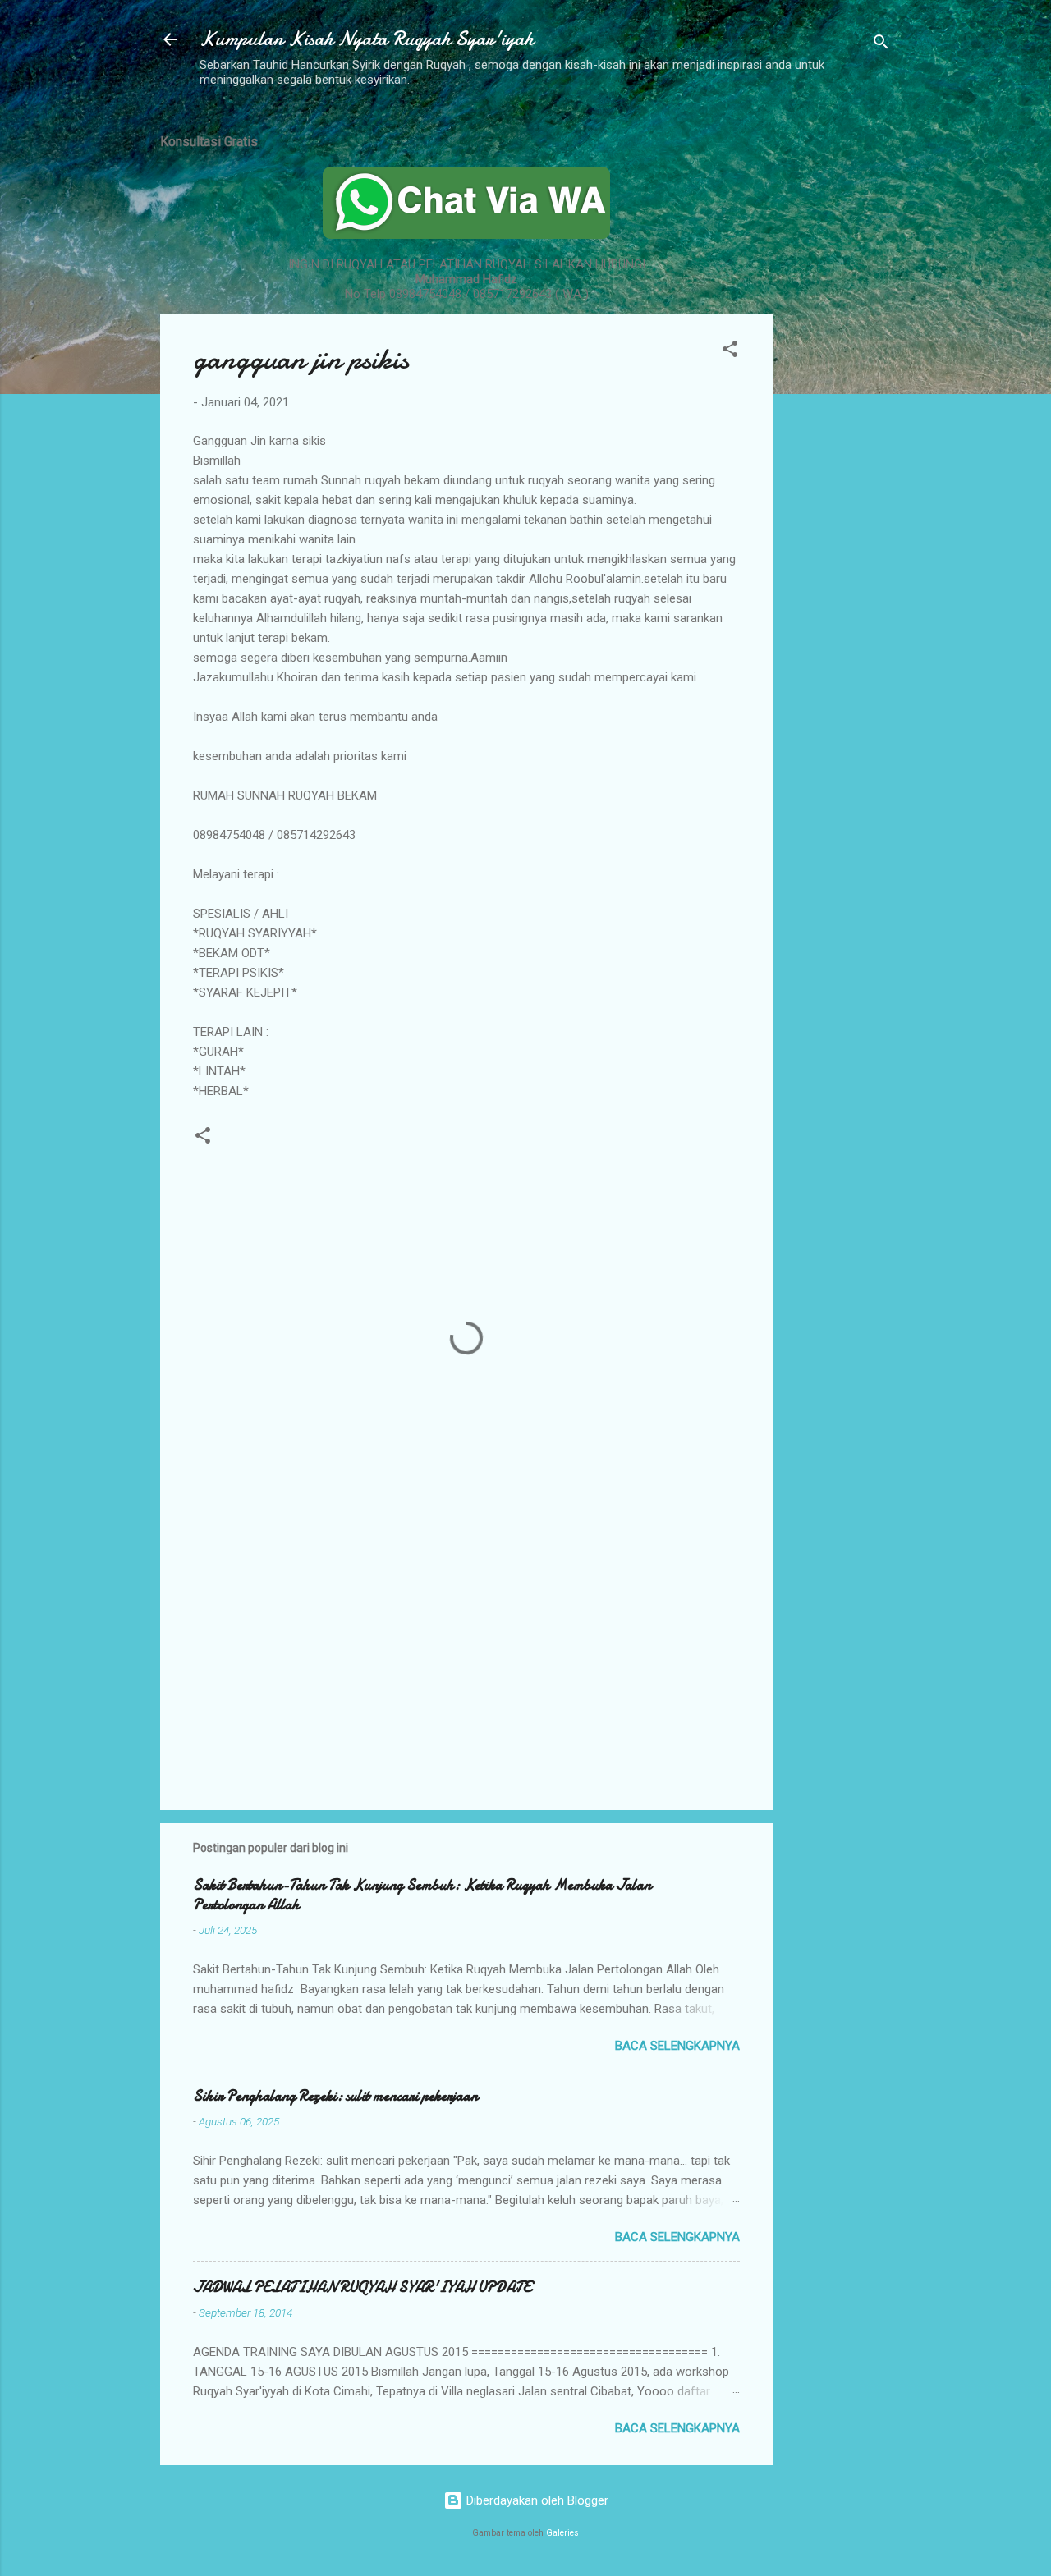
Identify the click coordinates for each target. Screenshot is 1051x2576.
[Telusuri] (881, 45)
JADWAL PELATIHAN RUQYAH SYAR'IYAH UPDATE (362, 2287)
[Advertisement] (838, 364)
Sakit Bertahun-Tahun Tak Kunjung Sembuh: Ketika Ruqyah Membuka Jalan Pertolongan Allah (422, 1895)
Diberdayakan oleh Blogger (536, 2500)
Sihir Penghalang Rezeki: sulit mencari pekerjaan (335, 2096)
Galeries (562, 2533)
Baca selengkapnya (677, 2046)
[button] (730, 352)
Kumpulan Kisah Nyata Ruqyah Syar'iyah (367, 39)
